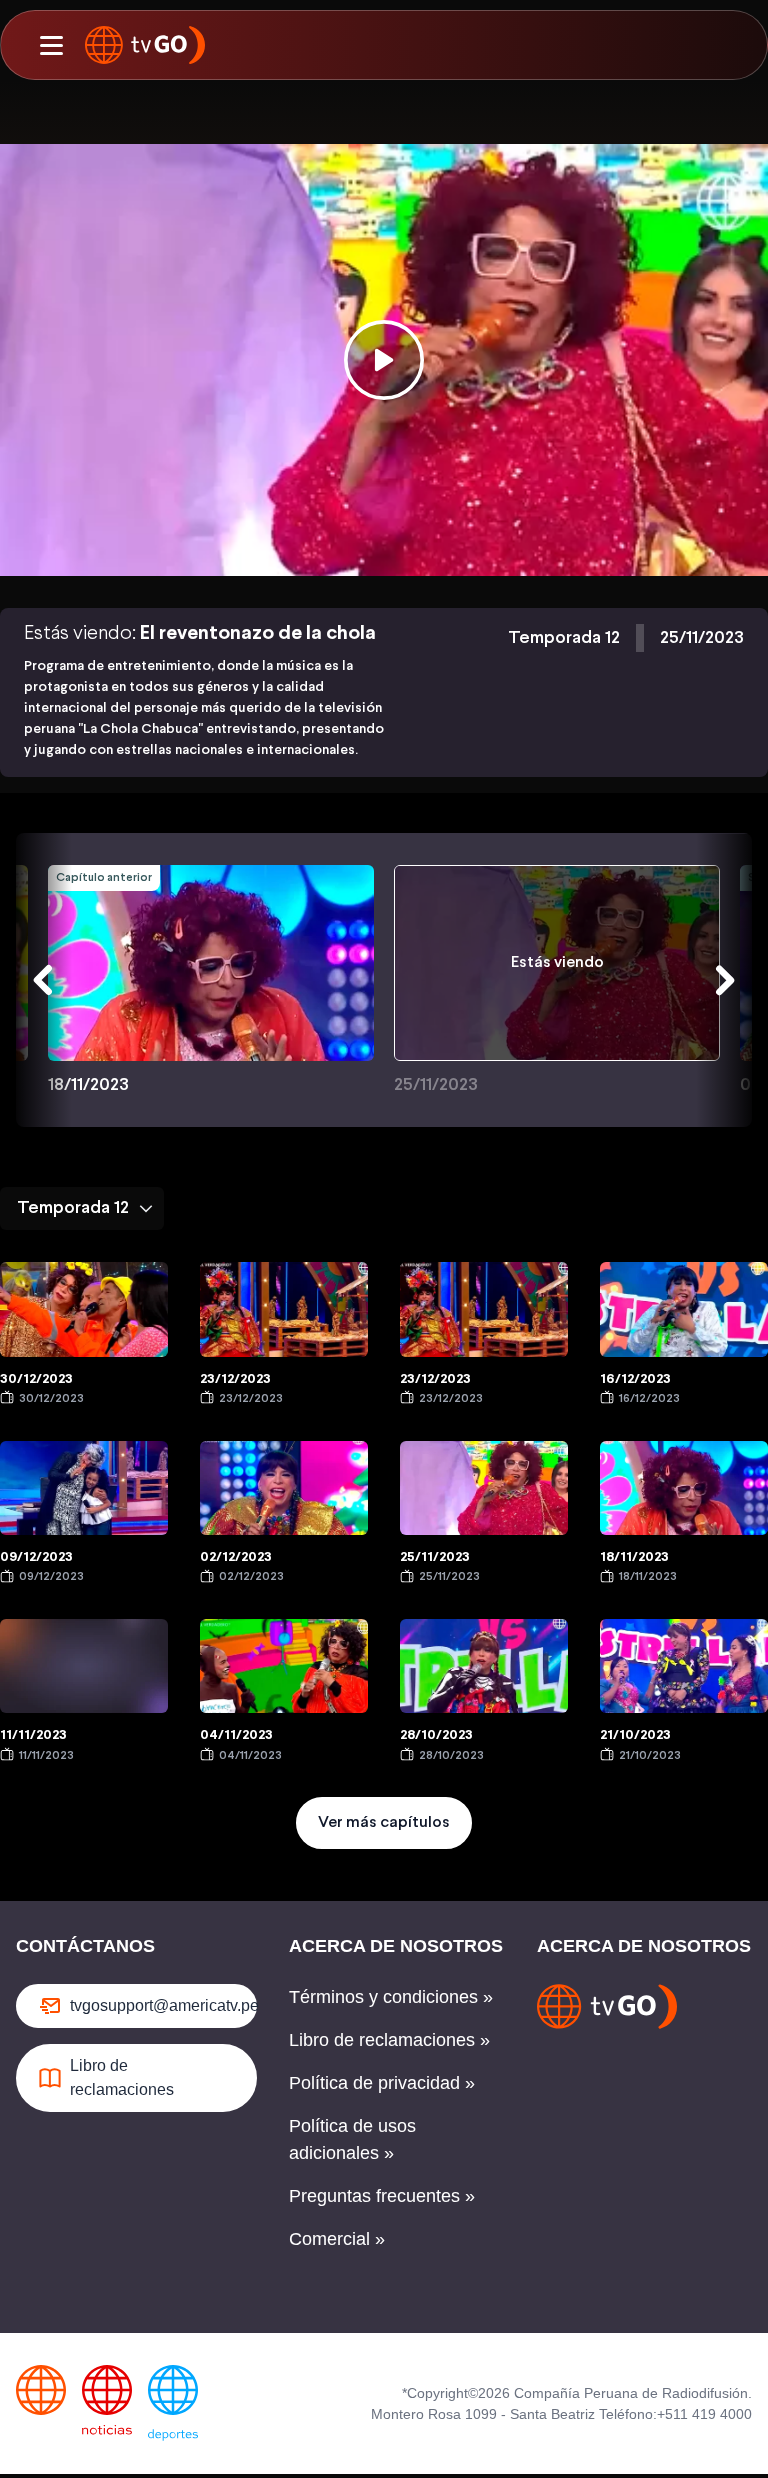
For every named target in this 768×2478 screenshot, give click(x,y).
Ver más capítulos (384, 1822)
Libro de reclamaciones (122, 2077)
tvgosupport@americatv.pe (163, 2005)
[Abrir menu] (51, 45)
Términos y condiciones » (391, 1997)
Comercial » (337, 2239)
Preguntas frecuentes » (382, 2196)
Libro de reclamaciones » (389, 2040)
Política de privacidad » (382, 2083)
